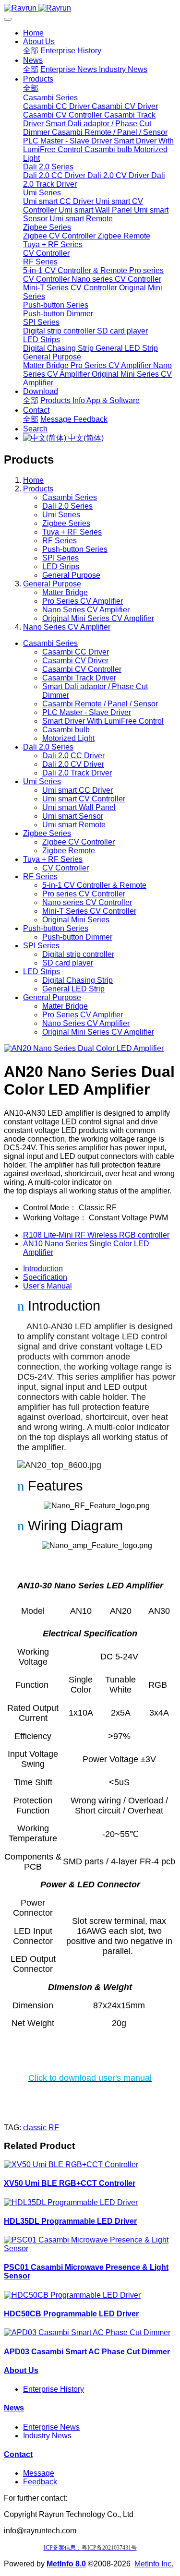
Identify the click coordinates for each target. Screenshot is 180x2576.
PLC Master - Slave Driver (87, 712)
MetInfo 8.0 (66, 2564)
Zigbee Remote (69, 851)
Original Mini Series (76, 920)
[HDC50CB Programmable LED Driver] (72, 2295)
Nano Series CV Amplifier (86, 610)
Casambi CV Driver (75, 661)
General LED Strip (73, 989)
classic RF (41, 2128)
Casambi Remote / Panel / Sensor (100, 704)
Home (33, 33)
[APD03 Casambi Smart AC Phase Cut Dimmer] (87, 2332)
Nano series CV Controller (87, 902)
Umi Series (61, 515)
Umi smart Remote (74, 825)
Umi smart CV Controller (84, 799)
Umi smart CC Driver (78, 790)
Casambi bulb (66, 730)
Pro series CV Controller (84, 894)
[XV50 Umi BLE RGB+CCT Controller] (71, 2165)
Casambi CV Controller (82, 669)
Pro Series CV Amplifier (83, 601)
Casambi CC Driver (76, 652)
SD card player (68, 963)
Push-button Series (75, 549)
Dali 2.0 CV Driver (73, 764)
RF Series (60, 541)
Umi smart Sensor (73, 816)
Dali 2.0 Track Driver (77, 773)
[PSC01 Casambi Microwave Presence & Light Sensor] (90, 2248)
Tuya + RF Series (72, 532)
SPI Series (60, 558)
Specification (45, 1277)
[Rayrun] (90, 8)
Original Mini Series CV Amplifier (98, 618)
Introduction (43, 1269)
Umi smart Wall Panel (79, 807)
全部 (31, 51)
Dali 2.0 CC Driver (73, 756)
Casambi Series (70, 497)
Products (38, 489)
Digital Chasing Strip (78, 980)
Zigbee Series (66, 523)
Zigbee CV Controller (78, 842)
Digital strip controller (78, 954)
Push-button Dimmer (77, 937)
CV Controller (66, 868)
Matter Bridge (65, 592)
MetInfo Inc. (154, 2564)
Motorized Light (68, 738)
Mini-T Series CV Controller (89, 911)
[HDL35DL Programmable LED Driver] (71, 2202)
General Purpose (71, 575)
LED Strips (61, 566)
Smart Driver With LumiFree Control (103, 721)
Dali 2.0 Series (67, 506)
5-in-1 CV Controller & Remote (94, 885)
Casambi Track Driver (79, 678)
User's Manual (48, 1286)
